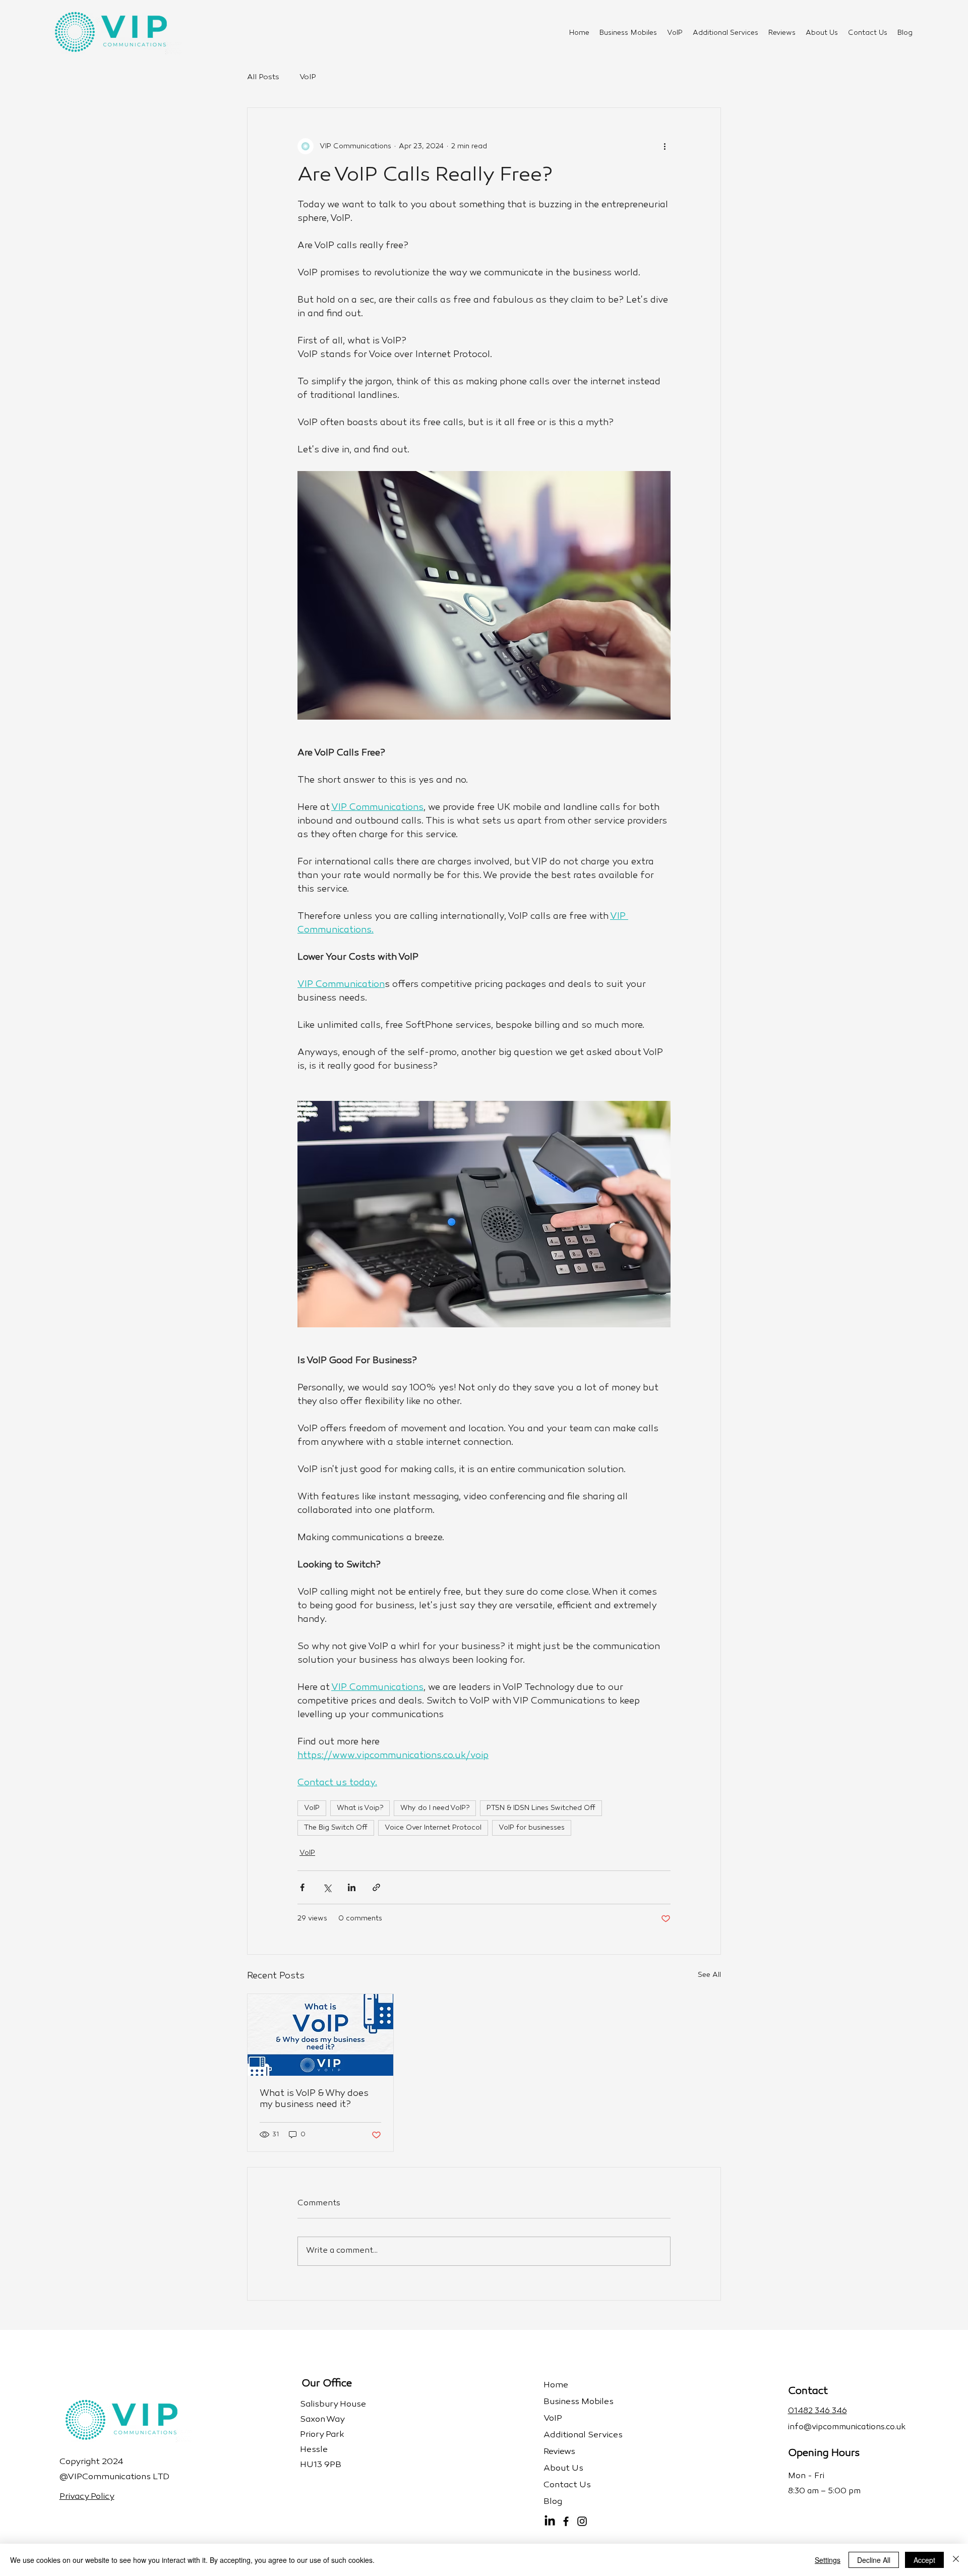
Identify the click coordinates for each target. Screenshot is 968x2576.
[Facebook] (566, 2521)
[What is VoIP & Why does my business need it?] (320, 2035)
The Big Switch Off (336, 1828)
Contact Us (567, 2485)
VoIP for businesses (532, 1828)
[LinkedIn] (550, 2521)
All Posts (263, 77)
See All (709, 1975)
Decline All (874, 2560)
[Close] (956, 2560)
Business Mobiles (579, 2402)
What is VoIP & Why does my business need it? (314, 2099)
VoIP (308, 77)
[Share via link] (376, 1887)
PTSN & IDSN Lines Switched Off (541, 1808)
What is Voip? (360, 1808)
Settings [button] (828, 2560)
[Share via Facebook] (302, 1887)
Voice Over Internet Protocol (433, 1828)
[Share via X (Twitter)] (327, 1887)
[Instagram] (582, 2521)
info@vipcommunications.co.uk (847, 2427)
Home (556, 2385)
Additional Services (583, 2435)
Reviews (559, 2452)
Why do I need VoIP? (435, 1808)
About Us (563, 2469)
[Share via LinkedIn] (352, 1887)
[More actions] (664, 146)
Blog (553, 2502)
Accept (924, 2560)
